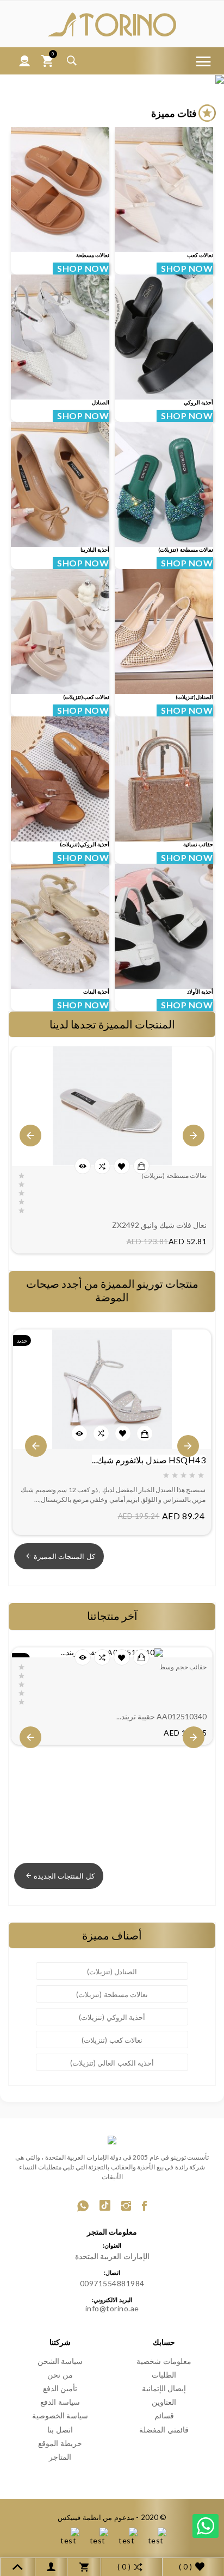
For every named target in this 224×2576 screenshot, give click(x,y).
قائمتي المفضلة (164, 2430)
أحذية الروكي (199, 402)
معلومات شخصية (164, 2361)
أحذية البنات (97, 991)
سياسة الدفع (60, 2402)
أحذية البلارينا (95, 550)
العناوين (164, 2402)
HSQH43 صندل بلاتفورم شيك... (149, 1460)
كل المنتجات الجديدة (64, 1876)
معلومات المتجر (112, 2232)
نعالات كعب (200, 255)
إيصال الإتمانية (164, 2388)
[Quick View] (79, 1433)
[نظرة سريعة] (83, 1166)
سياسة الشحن (60, 2361)
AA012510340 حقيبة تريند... (161, 1716)
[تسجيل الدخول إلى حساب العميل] (25, 61)
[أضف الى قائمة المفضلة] (122, 1167)
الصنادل (101, 402)
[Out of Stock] (141, 1166)
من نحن (60, 2375)
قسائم (164, 2415)
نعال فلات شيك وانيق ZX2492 (159, 1225)
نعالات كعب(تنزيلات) (86, 697)
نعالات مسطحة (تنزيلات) (186, 550)
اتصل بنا (60, 2430)
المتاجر (60, 2457)
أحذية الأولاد (200, 991)
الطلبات (164, 2375)
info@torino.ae (112, 2308)
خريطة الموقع (60, 2443)
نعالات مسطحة (93, 255)
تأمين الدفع (60, 2388)
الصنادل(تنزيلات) (194, 697)
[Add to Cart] (145, 1434)
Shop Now (81, 268)
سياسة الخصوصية (60, 2415)
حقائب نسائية (198, 844)
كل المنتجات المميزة (64, 1556)
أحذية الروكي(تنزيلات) (85, 844)
